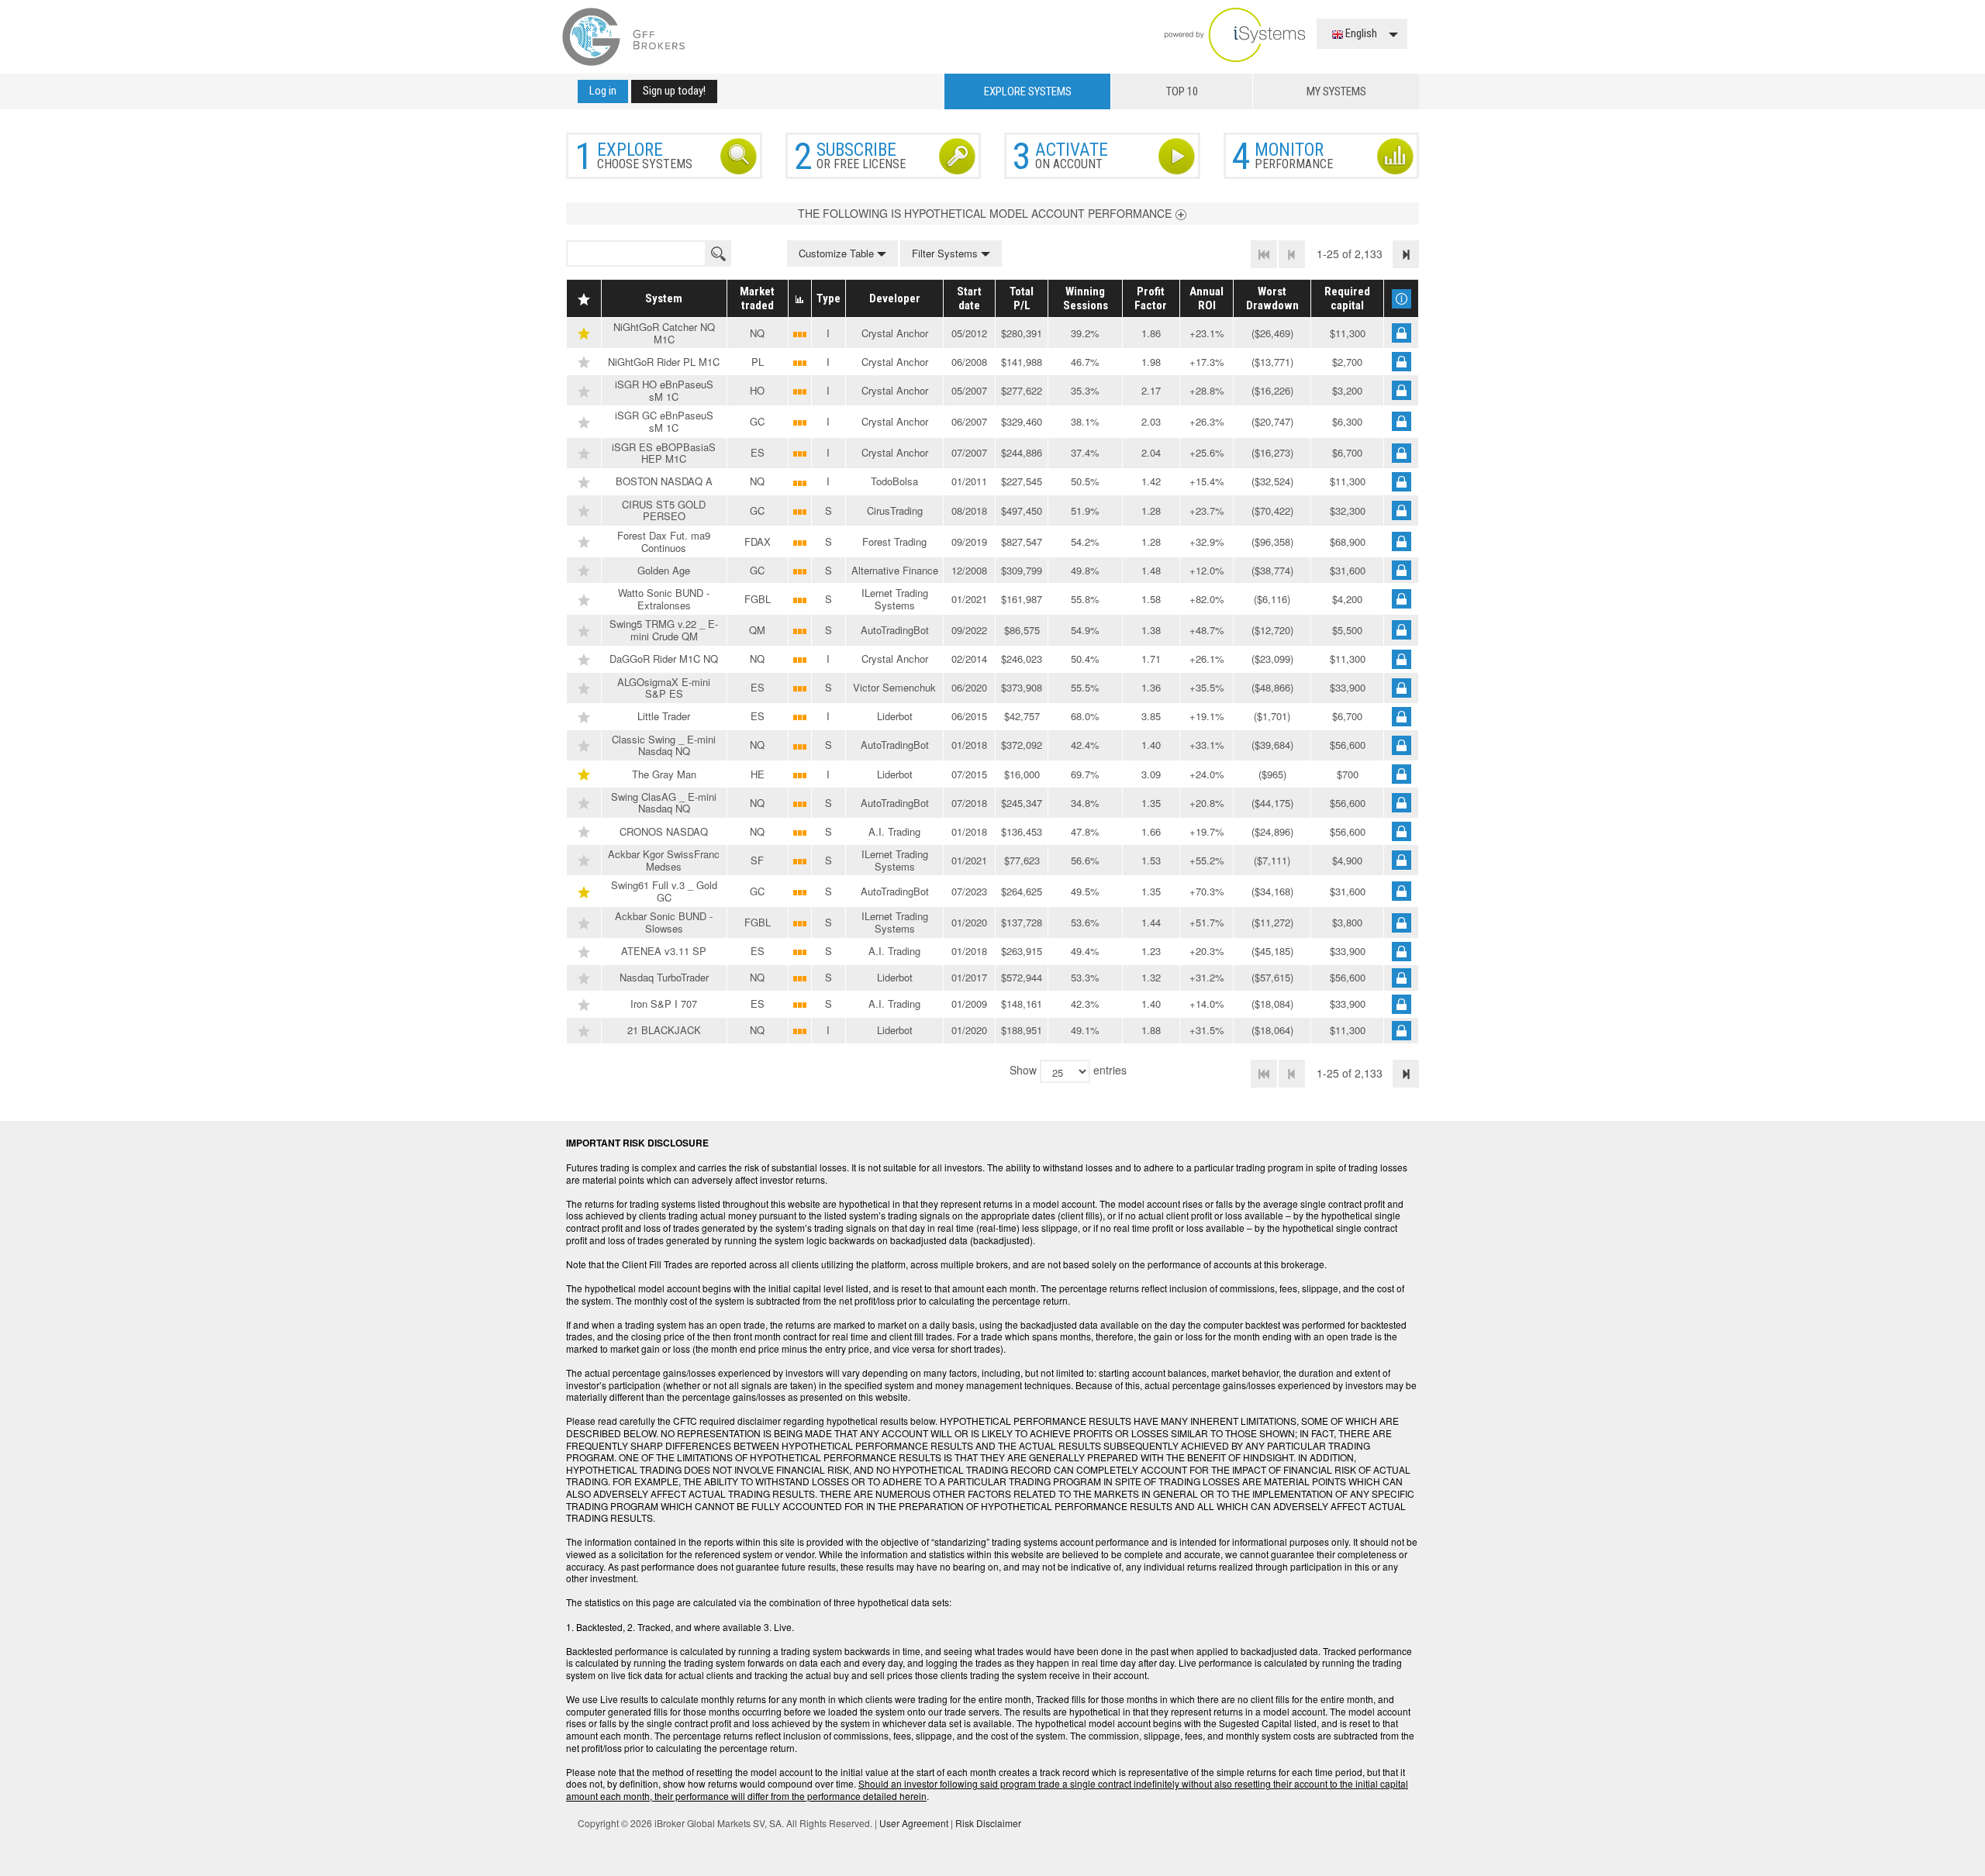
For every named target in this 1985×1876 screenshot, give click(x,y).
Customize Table (838, 253)
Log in (603, 91)
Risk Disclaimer (988, 1823)
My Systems (1336, 91)
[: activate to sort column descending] (584, 299)
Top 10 (1182, 91)
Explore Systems (1028, 91)
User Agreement (914, 1823)
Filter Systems (946, 253)
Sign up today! (674, 91)
